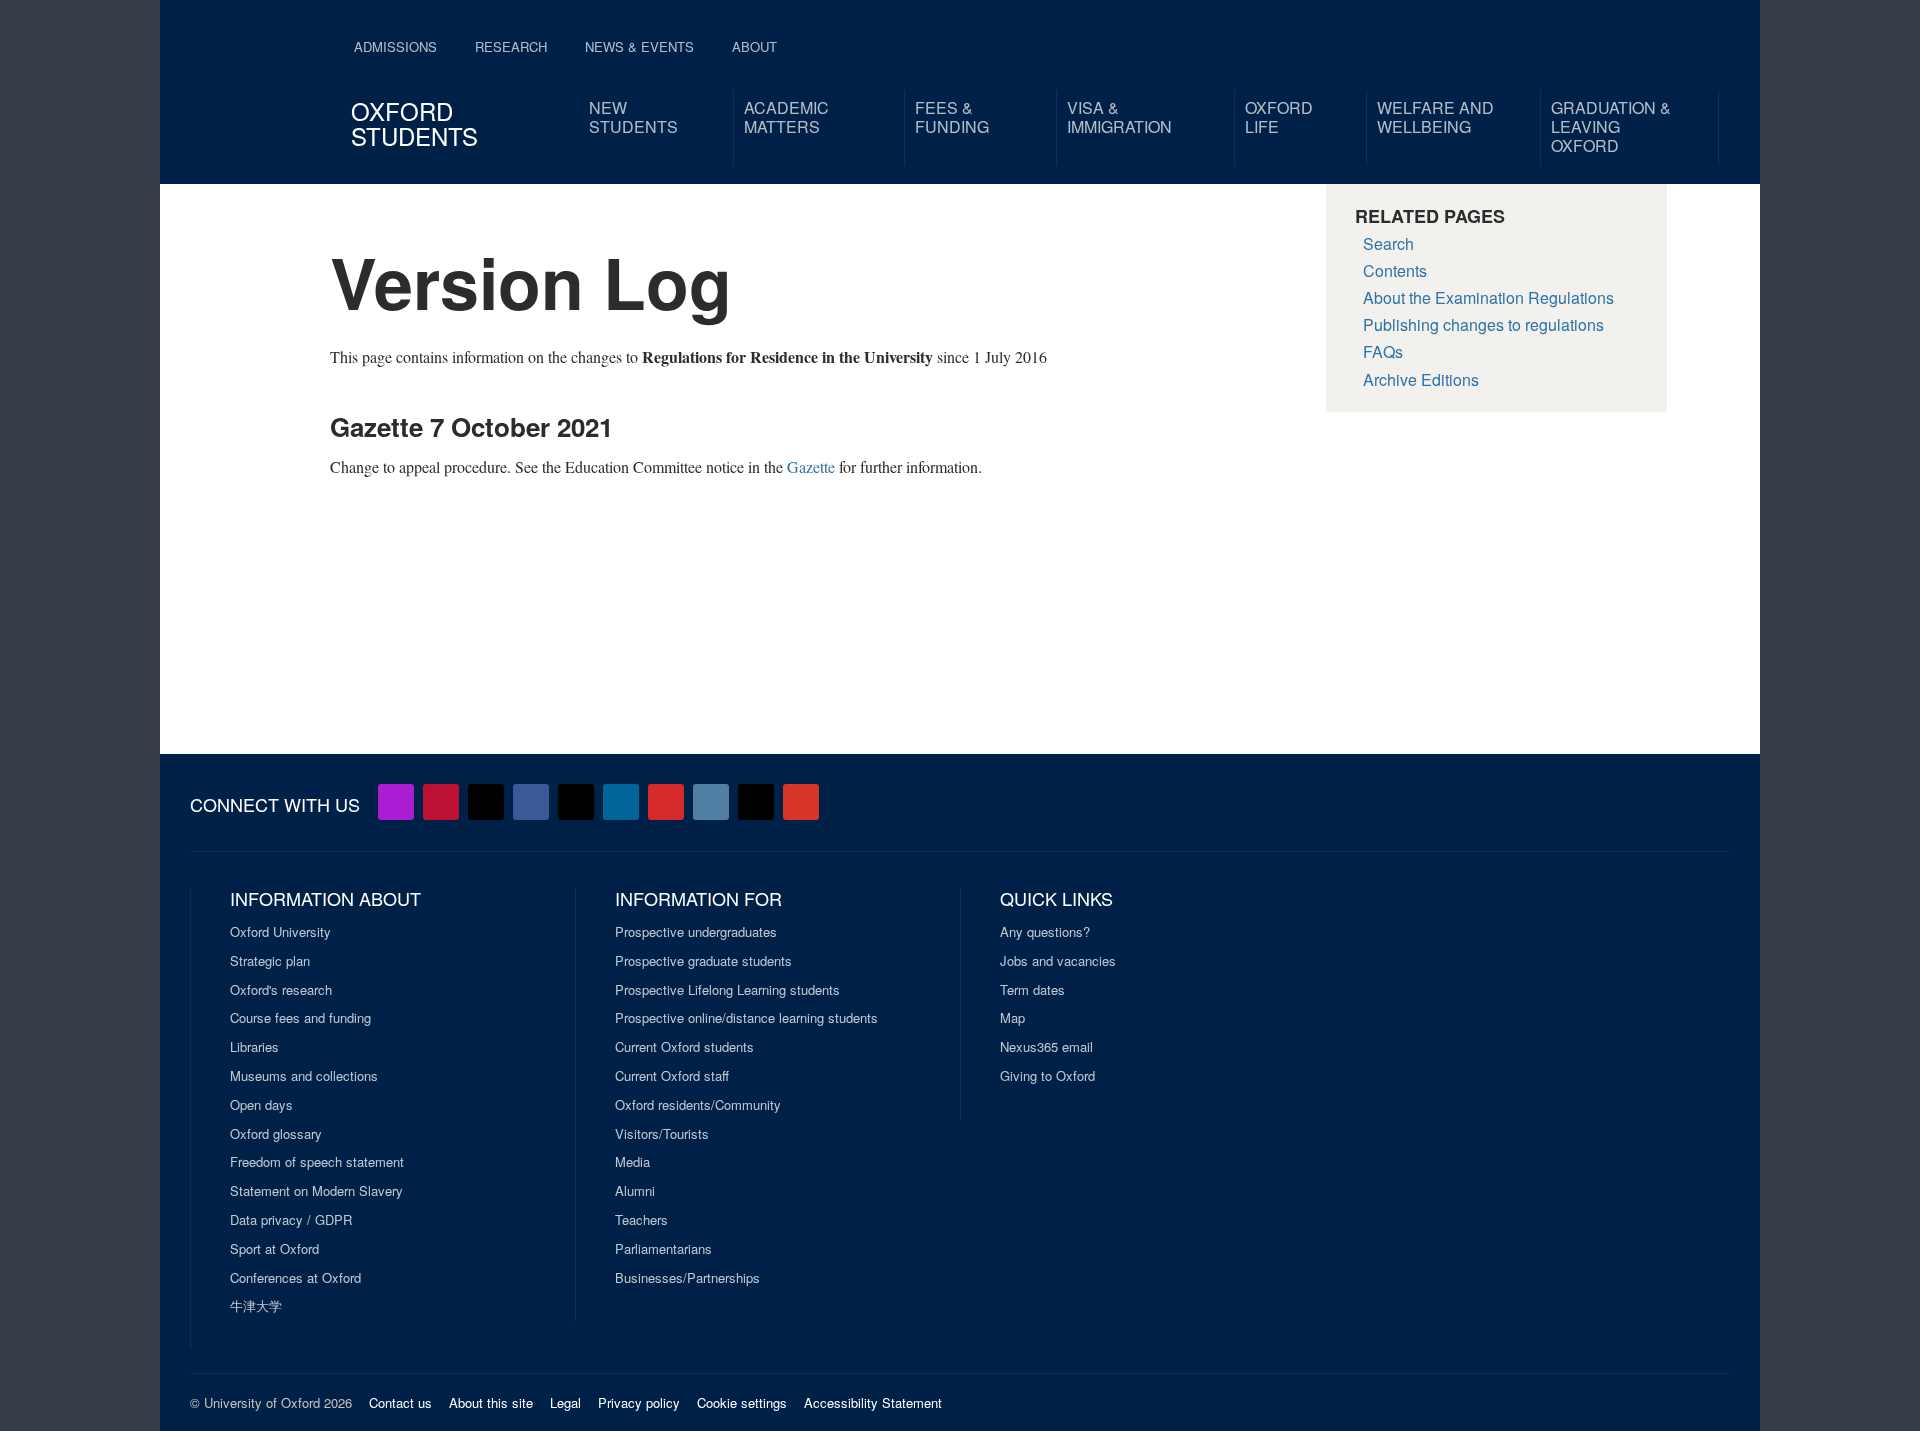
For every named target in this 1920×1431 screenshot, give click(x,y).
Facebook (531, 802)
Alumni (635, 1191)
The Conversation (801, 802)
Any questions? (1045, 932)
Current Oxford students (684, 1047)
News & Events (639, 46)
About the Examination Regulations (1488, 297)
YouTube (441, 802)
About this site (491, 1402)
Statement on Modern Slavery (316, 1191)
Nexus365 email (1046, 1047)
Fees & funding (952, 117)
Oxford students (414, 123)
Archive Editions (1421, 379)
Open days (261, 1105)
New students (633, 117)
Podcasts (396, 802)
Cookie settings (742, 1402)
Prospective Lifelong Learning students (727, 990)
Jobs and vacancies (1058, 961)
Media (632, 1162)
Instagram (711, 802)
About (754, 46)
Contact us (400, 1402)
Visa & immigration (1119, 117)
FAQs (1383, 351)
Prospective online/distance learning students (746, 1018)
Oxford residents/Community (698, 1105)
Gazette (811, 466)
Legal (565, 1402)
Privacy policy (639, 1402)
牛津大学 (256, 1306)
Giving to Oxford (1047, 1076)
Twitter (486, 802)
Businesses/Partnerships (687, 1278)
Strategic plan (270, 961)
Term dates (1032, 990)
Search (1388, 243)
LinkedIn (621, 802)
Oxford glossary (276, 1134)
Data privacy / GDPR (291, 1220)
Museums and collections (304, 1076)
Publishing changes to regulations (1483, 324)
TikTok (576, 802)
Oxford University (280, 932)
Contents (1395, 270)
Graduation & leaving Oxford (1611, 126)
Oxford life (1279, 117)
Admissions (395, 46)
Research (511, 46)
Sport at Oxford (274, 1249)
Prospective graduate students (703, 961)
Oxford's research (281, 990)
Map (1012, 1018)
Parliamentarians (663, 1249)
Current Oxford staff (672, 1076)
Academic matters (786, 117)
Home (256, 80)
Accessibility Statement (873, 1402)
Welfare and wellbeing (1435, 117)
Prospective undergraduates (696, 932)
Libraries (254, 1047)
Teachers (641, 1220)
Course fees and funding (300, 1018)
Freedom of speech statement (317, 1162)
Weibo (666, 802)
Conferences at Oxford (295, 1278)
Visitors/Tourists (662, 1134)
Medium (756, 802)
